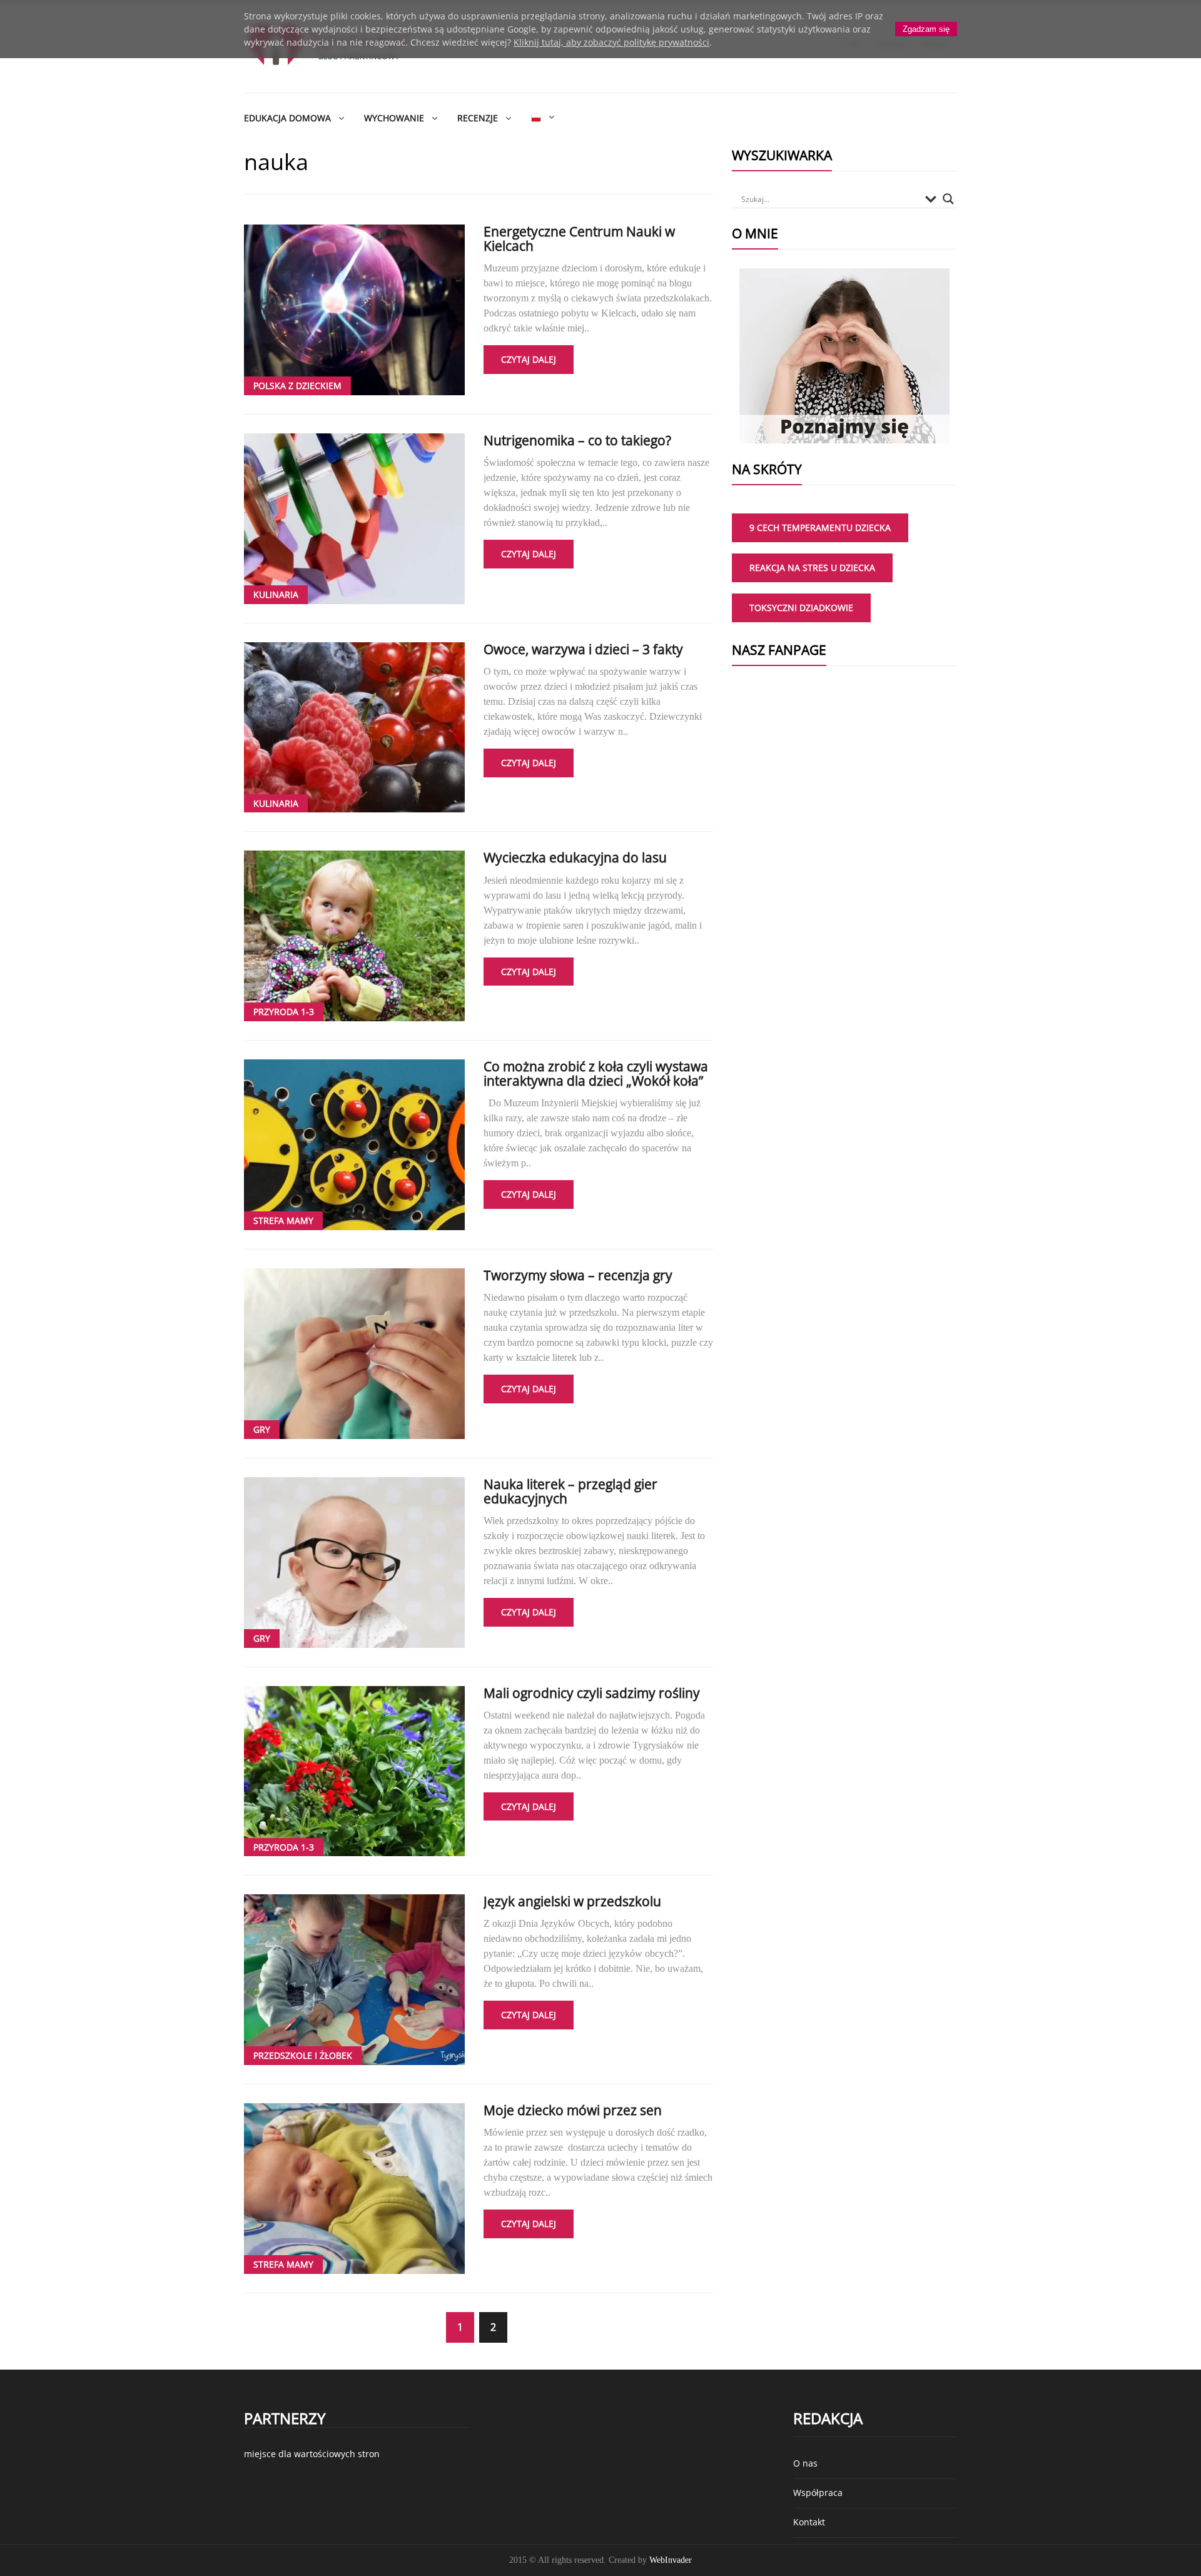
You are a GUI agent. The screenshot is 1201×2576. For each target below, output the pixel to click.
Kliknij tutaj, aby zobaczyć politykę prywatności (611, 42)
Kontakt (809, 2522)
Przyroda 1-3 (284, 1012)
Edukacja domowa (287, 118)
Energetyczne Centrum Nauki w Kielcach (579, 239)
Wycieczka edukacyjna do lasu (575, 857)
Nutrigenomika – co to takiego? (577, 440)
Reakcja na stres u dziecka (812, 568)
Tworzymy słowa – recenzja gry (578, 1275)
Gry (262, 1429)
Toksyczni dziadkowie (801, 608)
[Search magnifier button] (948, 199)
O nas (805, 2463)
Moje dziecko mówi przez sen (573, 2110)
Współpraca (818, 2493)
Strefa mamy (283, 1220)
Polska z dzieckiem (297, 386)
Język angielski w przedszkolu (572, 1901)
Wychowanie (394, 118)
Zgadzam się (926, 29)
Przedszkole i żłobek (303, 2055)
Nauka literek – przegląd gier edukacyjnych (570, 1491)
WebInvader (671, 2560)
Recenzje (478, 118)
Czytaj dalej (529, 359)
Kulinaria (276, 594)
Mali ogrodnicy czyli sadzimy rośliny (592, 1693)
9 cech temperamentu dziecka (820, 528)
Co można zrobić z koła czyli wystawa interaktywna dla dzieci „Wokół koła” (596, 1073)
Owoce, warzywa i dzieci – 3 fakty (583, 649)
